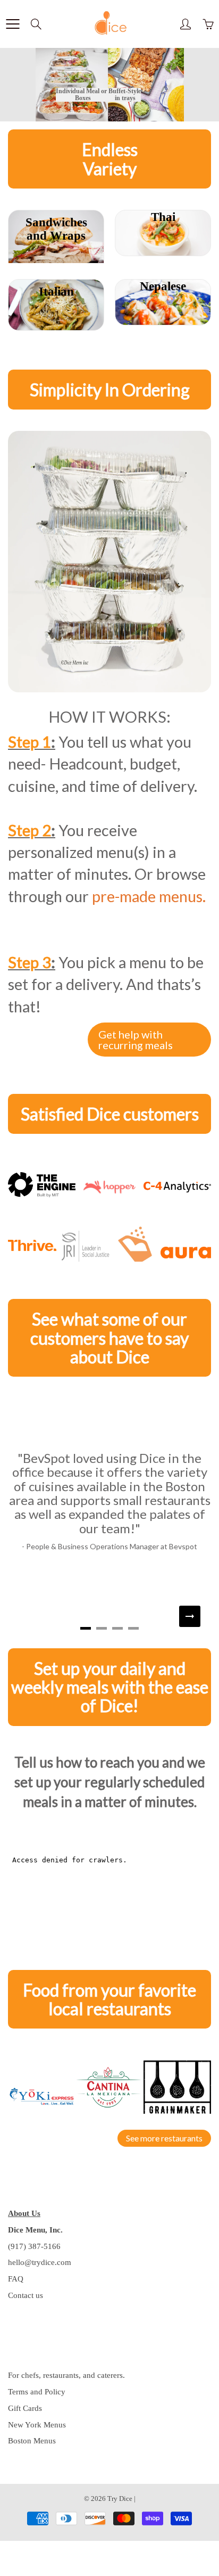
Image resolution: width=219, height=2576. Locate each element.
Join (179, 149)
